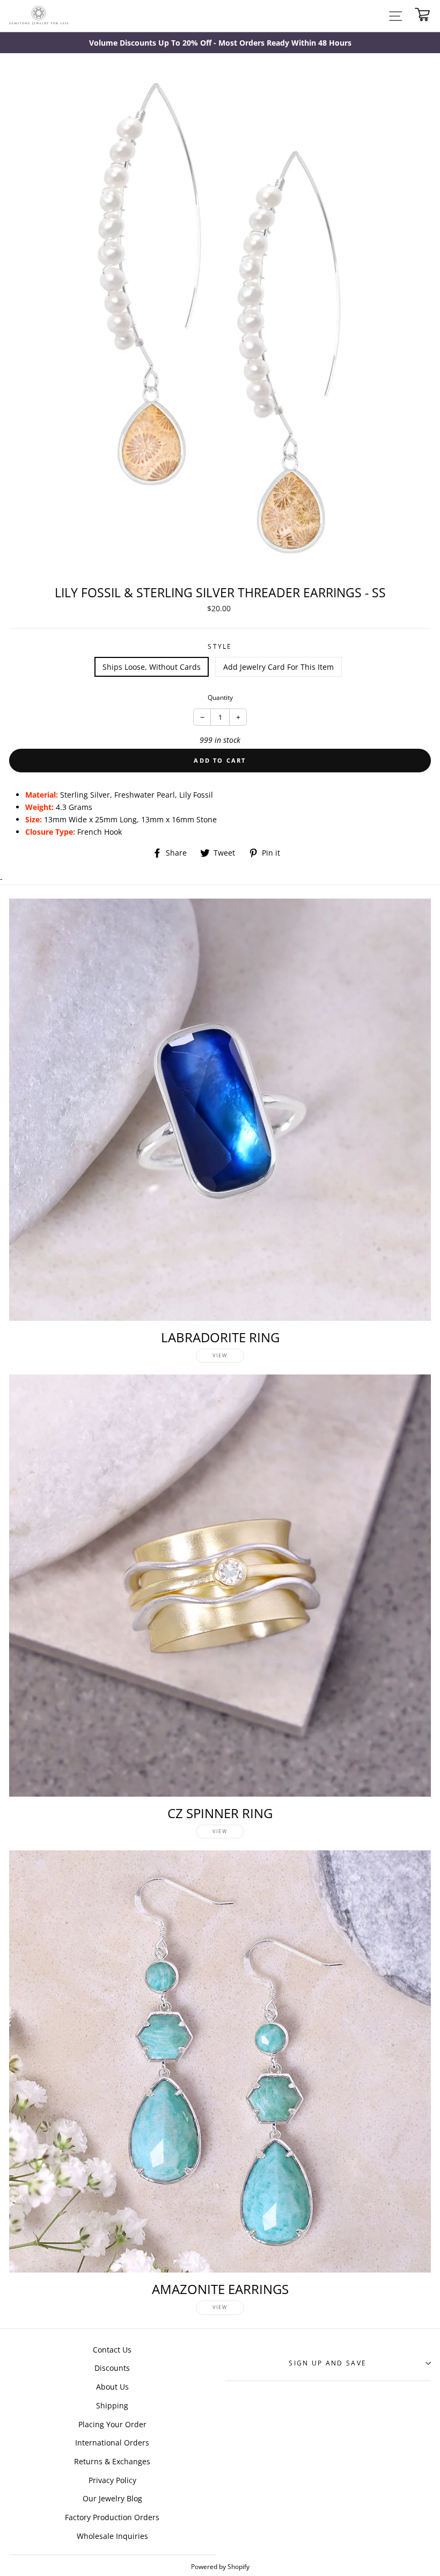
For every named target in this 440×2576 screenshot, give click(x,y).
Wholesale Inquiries (112, 2536)
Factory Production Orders (112, 2517)
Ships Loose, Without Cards (152, 667)
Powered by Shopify (220, 2566)
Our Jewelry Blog (112, 2498)
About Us (112, 2387)
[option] (220, 43)
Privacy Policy (112, 2480)
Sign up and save (328, 2363)
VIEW (220, 1355)
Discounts (112, 2368)
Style (220, 646)
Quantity (220, 697)
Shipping (112, 2405)
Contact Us (112, 2350)
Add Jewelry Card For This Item (278, 667)
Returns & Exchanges (112, 2461)
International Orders (112, 2443)
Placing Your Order (112, 2424)
